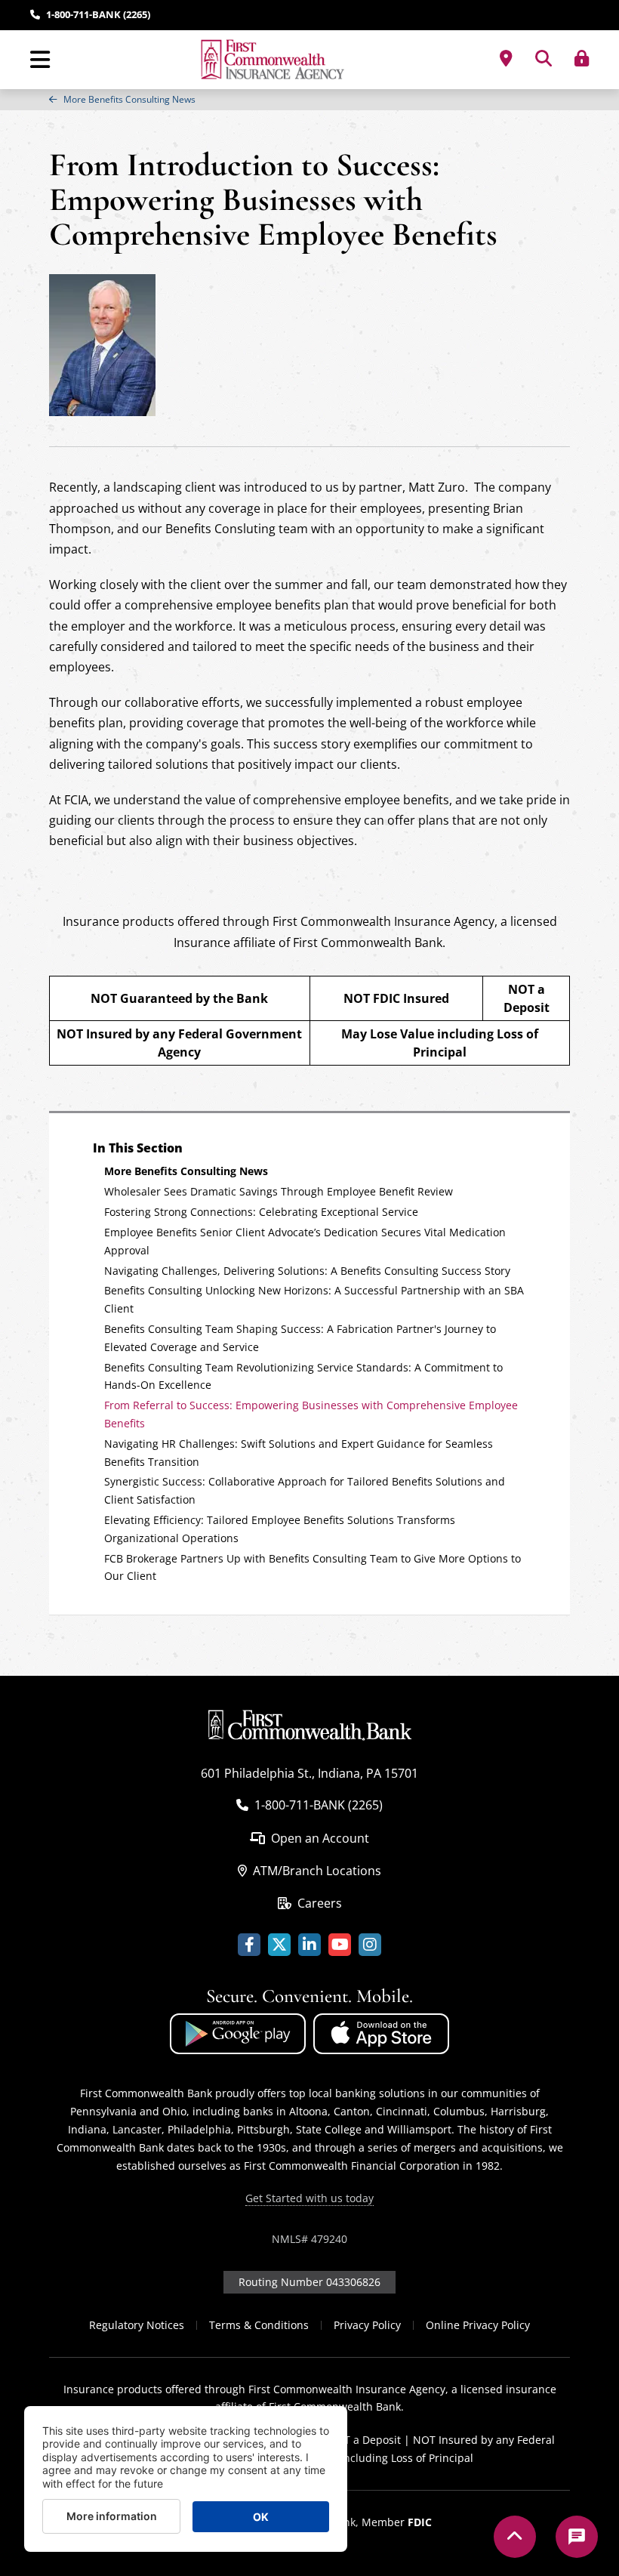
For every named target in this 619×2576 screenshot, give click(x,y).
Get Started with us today (309, 2198)
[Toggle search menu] (544, 58)
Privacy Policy (367, 2325)
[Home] (274, 60)
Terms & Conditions (259, 2325)
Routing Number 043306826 (309, 2282)
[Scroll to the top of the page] (515, 2537)
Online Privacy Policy (478, 2325)
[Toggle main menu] (40, 60)
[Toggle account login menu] (582, 58)
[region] (309, 100)
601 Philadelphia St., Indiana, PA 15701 (309, 1773)
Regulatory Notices (137, 2325)
